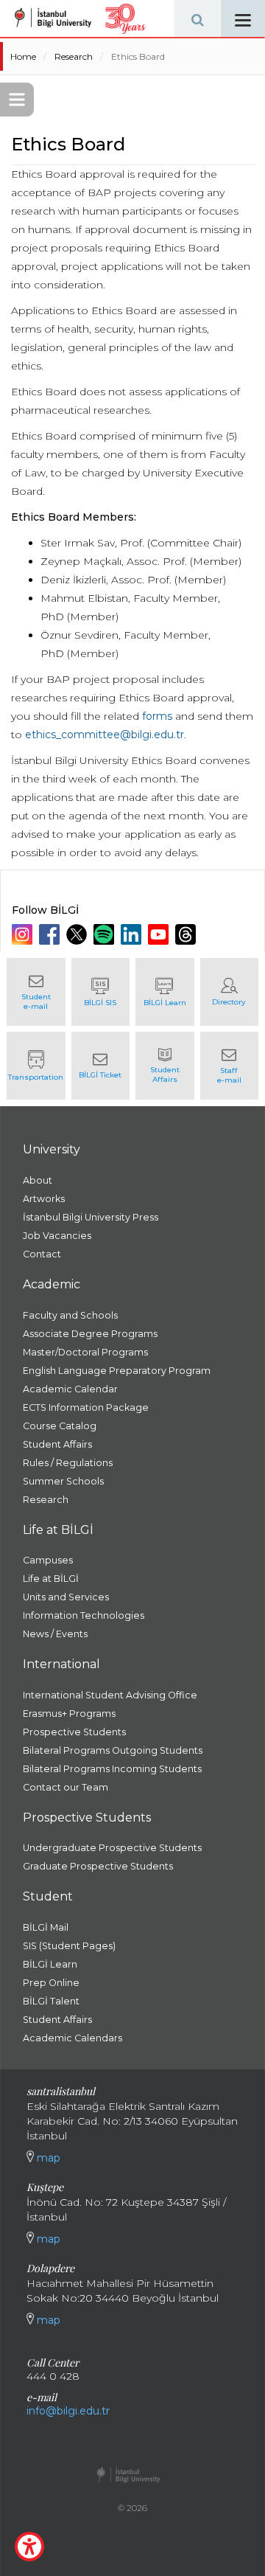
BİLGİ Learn (50, 1964)
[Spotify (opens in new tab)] (106, 934)
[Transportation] (36, 1066)
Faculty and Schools (70, 1315)
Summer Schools (63, 1481)
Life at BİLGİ (51, 1579)
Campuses (48, 1560)
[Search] (197, 18)
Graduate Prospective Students (98, 1866)
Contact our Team (66, 1787)
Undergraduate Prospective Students (112, 1848)
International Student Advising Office (110, 1695)
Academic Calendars (73, 2038)
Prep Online (51, 1983)
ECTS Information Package (86, 1407)
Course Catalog (60, 1426)
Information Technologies (84, 1615)
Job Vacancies (57, 1236)
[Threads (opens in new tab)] (187, 934)
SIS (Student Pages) (69, 1946)
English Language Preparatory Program (117, 1371)
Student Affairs (57, 1444)
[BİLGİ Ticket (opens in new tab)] (101, 1066)
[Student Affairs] (165, 1066)
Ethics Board (138, 56)
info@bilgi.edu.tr (68, 2411)
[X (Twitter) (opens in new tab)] (78, 934)
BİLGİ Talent (51, 2001)
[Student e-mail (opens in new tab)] (36, 992)
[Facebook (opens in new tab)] (51, 934)
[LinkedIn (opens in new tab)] (133, 934)
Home (23, 56)
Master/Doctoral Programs (85, 1352)
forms (157, 716)
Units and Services (66, 1597)
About (38, 1180)
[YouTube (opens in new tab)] (160, 934)
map (47, 2158)
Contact (42, 1254)
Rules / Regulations (68, 1463)
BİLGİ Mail (46, 1927)
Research (74, 56)
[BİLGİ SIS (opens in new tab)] (101, 992)
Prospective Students (74, 1732)
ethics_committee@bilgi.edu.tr (105, 735)
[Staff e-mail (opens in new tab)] (230, 1066)
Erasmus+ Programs (69, 1714)
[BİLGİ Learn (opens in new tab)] (165, 992)
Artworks (44, 1199)
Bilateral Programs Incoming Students (112, 1769)
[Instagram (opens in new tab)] (24, 934)
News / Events (55, 1634)
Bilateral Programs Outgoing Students (113, 1750)
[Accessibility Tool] (29, 2547)
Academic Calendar (70, 1389)
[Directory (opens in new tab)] (230, 992)
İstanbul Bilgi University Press (91, 1217)
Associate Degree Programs (90, 1334)
